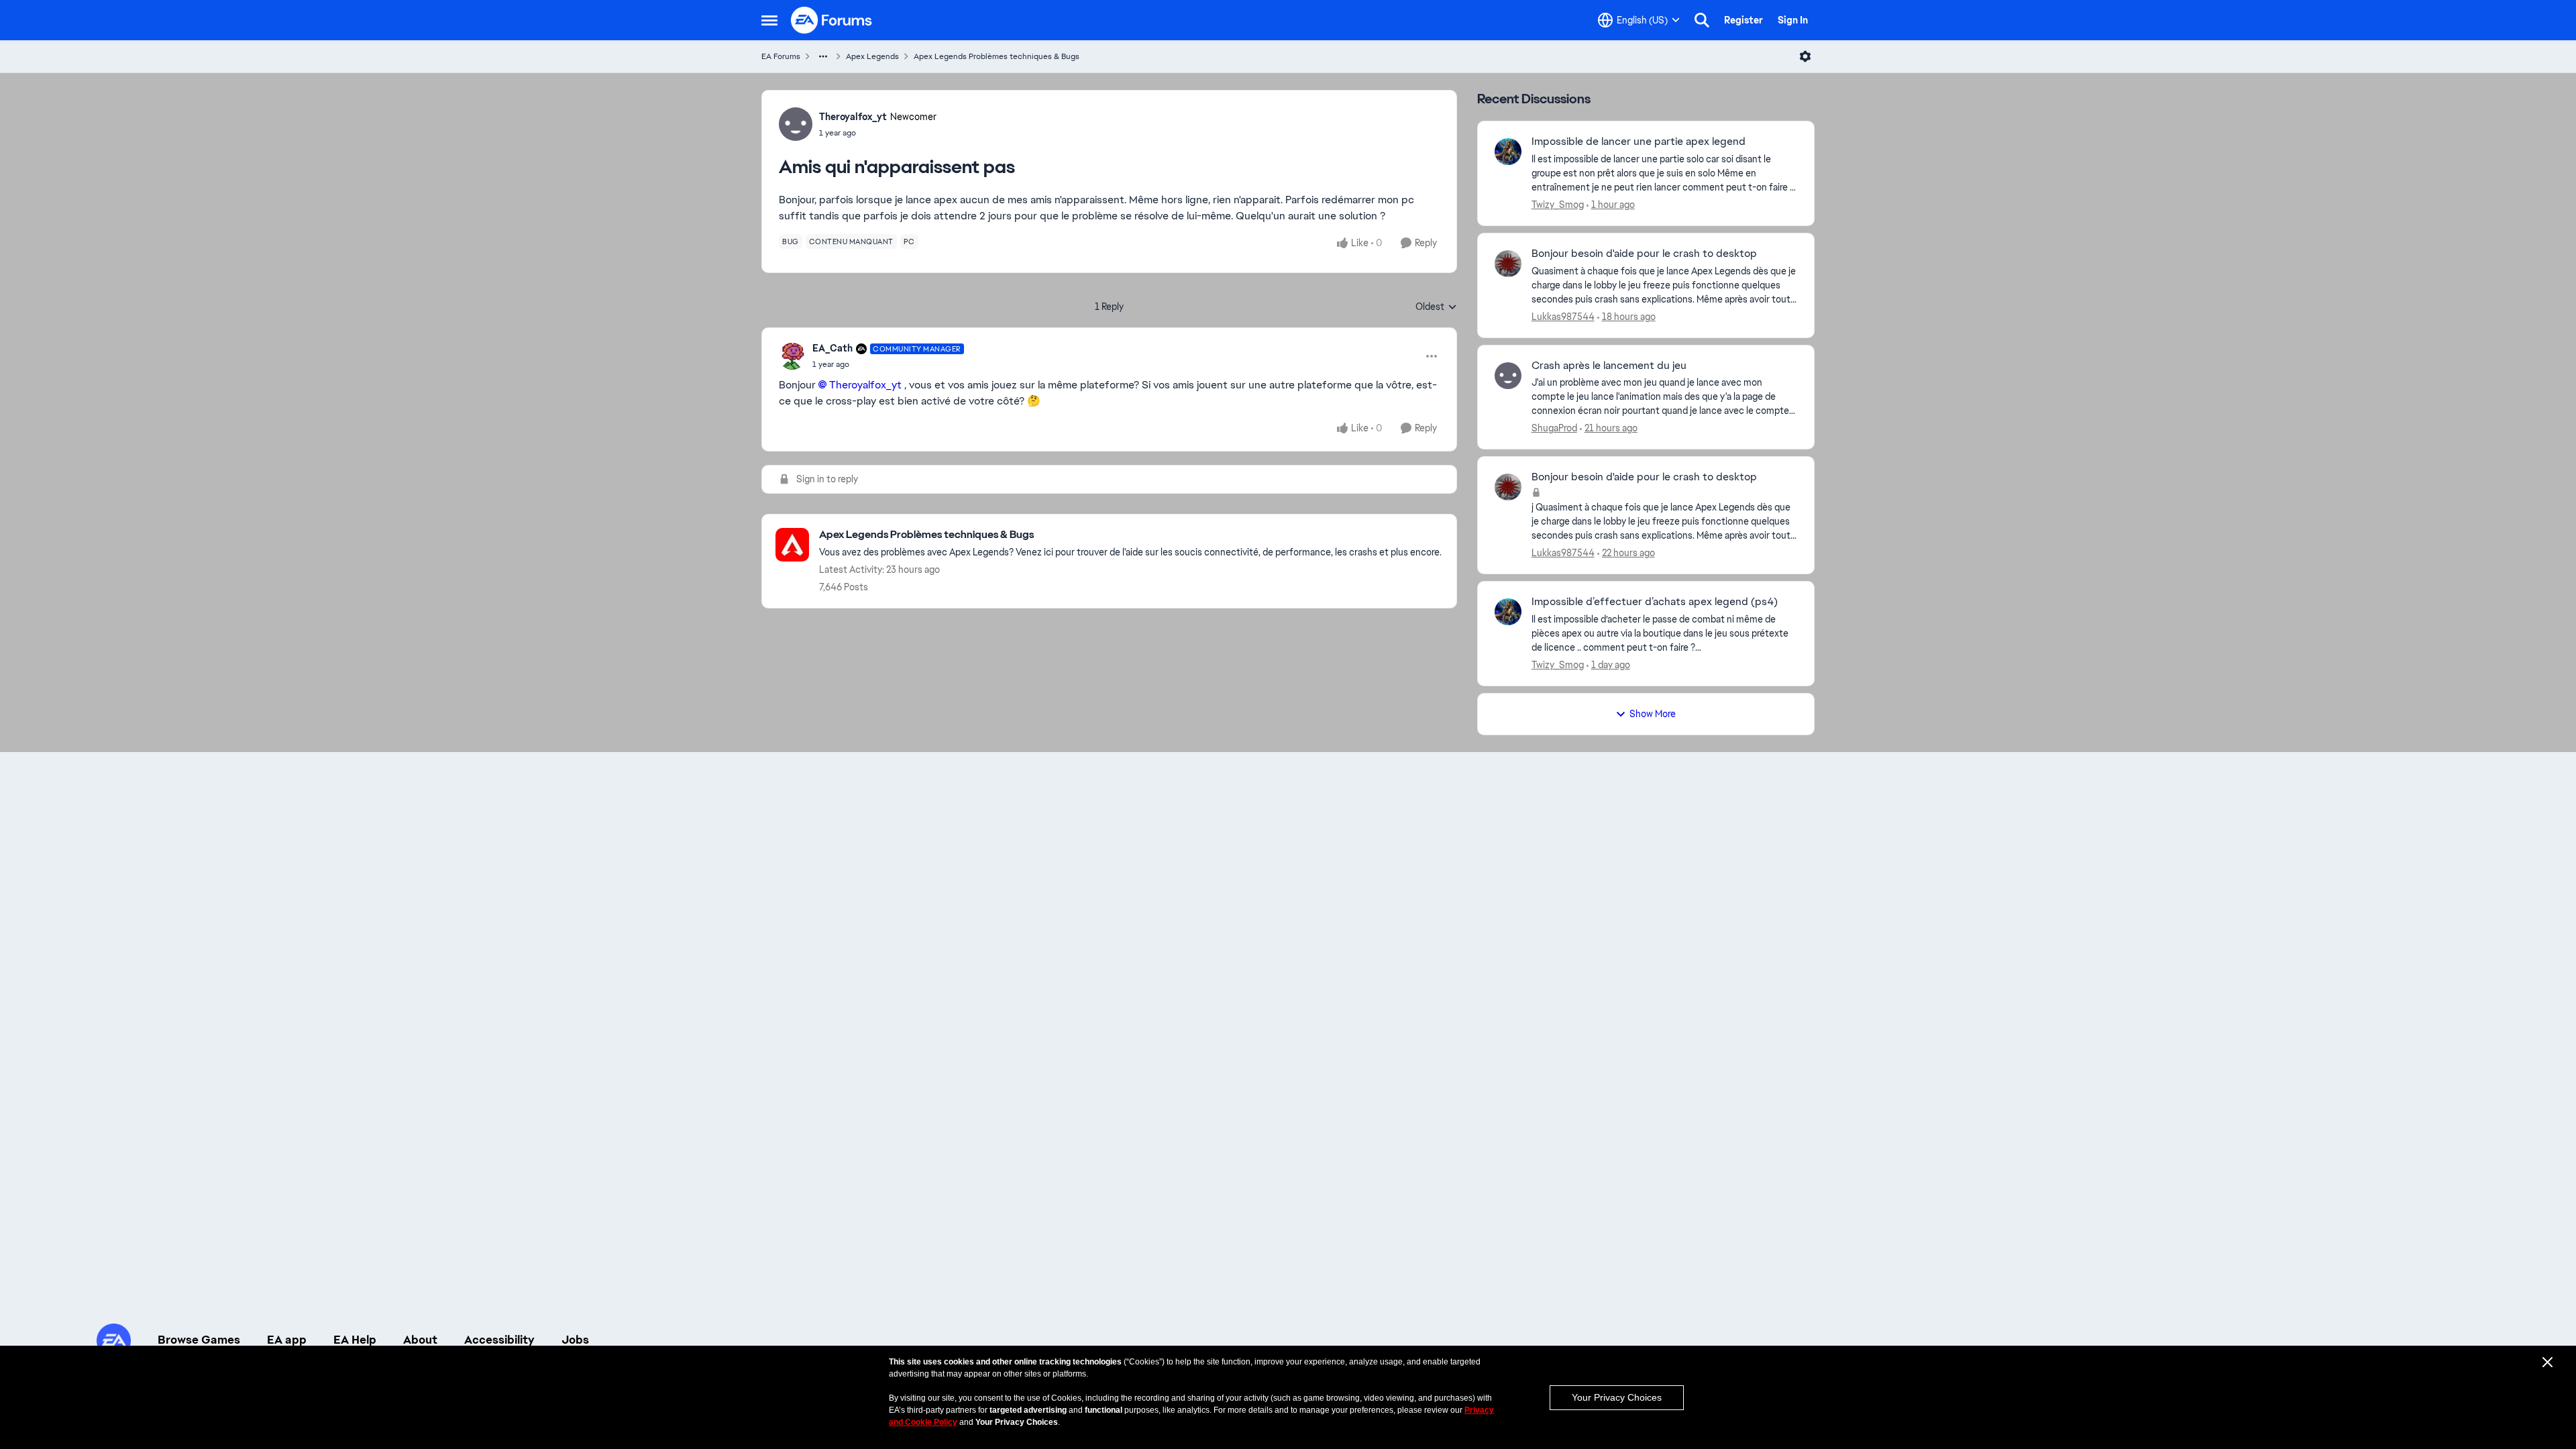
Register (1743, 20)
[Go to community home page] (832, 20)
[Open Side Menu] (769, 20)
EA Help (355, 1340)
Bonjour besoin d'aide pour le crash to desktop (1644, 254)
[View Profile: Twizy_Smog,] (1508, 152)
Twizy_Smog (1558, 205)
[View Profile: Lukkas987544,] (1508, 264)
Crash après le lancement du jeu (1609, 366)
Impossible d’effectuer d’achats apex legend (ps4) (1655, 602)
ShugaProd (1554, 428)
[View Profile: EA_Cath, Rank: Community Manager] (792, 356)
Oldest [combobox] (1436, 307)
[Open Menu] (1805, 56)
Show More (1653, 714)
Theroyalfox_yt (853, 117)
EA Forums (781, 56)
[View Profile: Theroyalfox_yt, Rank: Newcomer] (796, 124)
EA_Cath (833, 348)
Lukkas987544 (1563, 317)
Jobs (575, 1340)
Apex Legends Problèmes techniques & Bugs (997, 56)
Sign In (1793, 20)
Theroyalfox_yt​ (865, 385)
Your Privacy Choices (1617, 1397)
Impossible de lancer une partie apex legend (1639, 142)
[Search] (1702, 20)
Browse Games (199, 1340)
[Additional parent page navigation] (823, 56)
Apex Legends (872, 56)
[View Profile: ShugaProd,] (1508, 376)
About (420, 1340)
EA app (287, 1340)
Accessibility (499, 1340)
